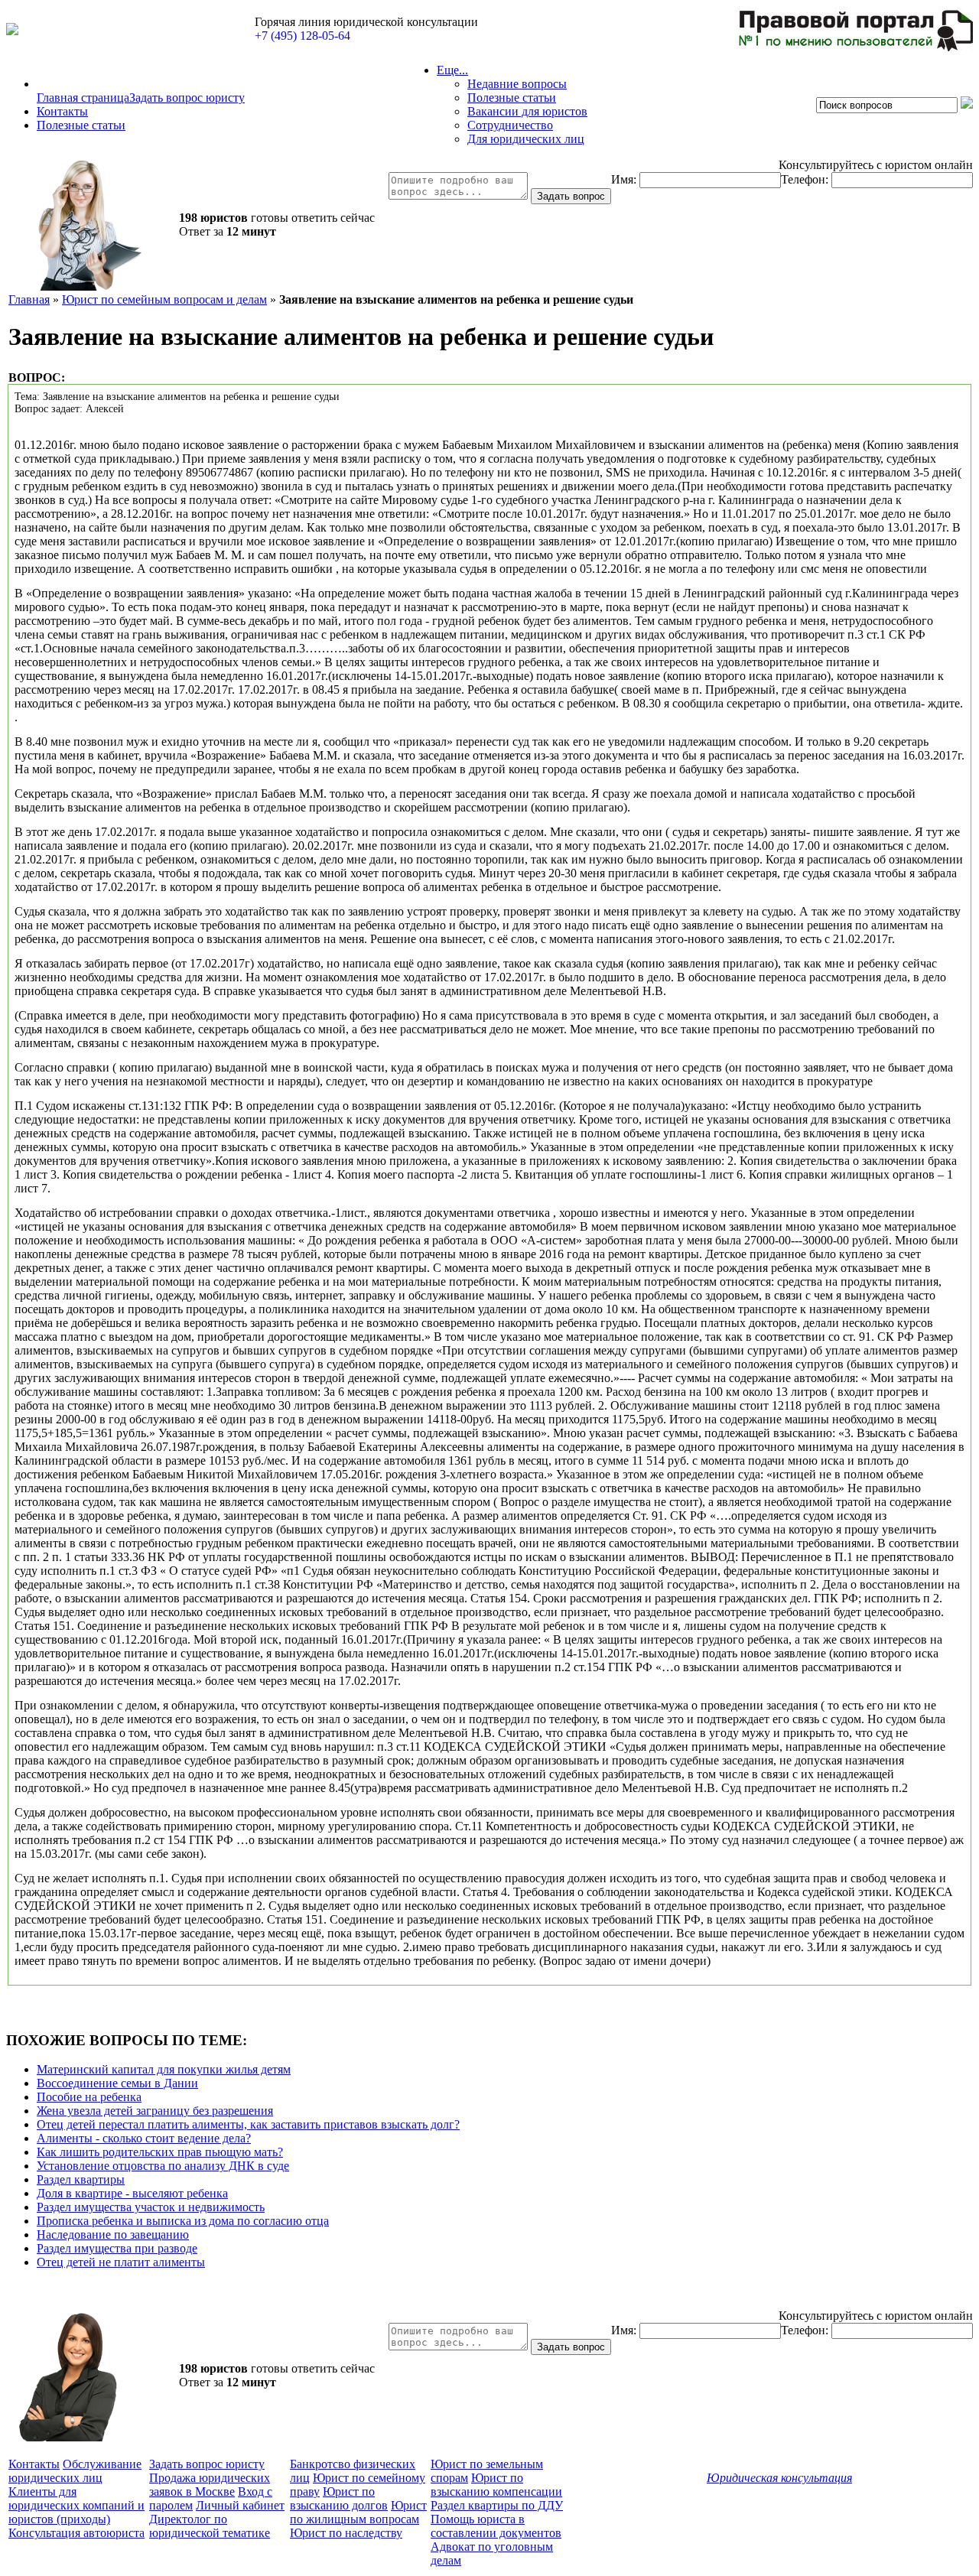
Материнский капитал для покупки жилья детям (164, 2069)
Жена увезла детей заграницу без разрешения (155, 2111)
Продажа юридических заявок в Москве (210, 2485)
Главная (29, 299)
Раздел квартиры (81, 2179)
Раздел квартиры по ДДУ (497, 2505)
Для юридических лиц (526, 139)
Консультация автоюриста (76, 2533)
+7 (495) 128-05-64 (302, 36)
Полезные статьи (81, 125)
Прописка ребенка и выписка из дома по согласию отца (183, 2221)
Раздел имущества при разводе (117, 2248)
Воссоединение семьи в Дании (117, 2083)
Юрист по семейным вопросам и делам (164, 299)
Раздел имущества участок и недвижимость (151, 2207)
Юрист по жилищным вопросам (358, 2512)
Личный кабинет (240, 2505)
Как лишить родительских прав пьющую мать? (160, 2152)
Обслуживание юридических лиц (75, 2471)
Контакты (62, 111)
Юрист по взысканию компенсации (496, 2485)
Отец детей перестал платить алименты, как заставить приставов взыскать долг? (248, 2124)
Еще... (452, 70)
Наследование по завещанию (113, 2234)
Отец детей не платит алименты (121, 2262)
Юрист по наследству (346, 2533)
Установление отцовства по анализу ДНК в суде (163, 2166)
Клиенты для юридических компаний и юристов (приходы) (76, 2505)
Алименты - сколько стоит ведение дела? (144, 2138)
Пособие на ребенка (89, 2097)
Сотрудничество (510, 125)
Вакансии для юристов (527, 111)
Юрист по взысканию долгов (339, 2498)
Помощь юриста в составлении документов (496, 2526)
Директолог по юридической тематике (210, 2526)
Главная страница (83, 98)
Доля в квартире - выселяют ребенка (132, 2193)
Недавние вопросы (517, 84)
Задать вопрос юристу (187, 98)
